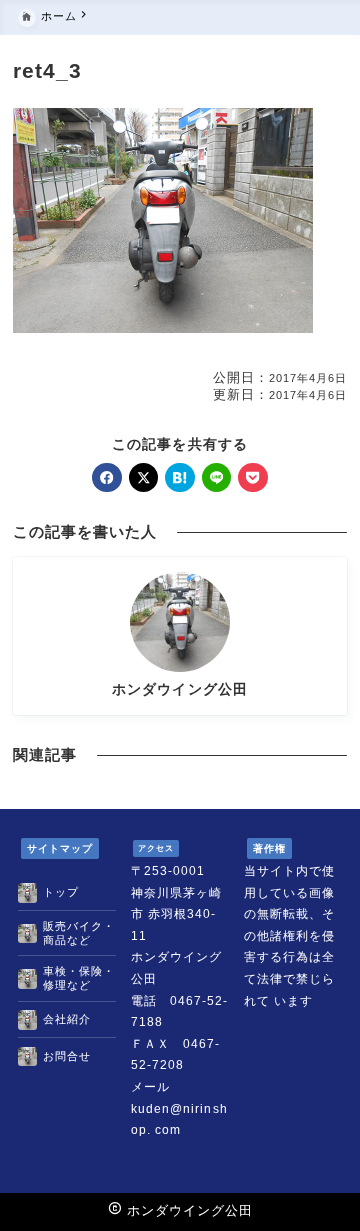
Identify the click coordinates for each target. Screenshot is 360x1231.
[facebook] (106, 477)
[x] (143, 477)
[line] (216, 477)
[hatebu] (179, 477)
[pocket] (252, 477)
